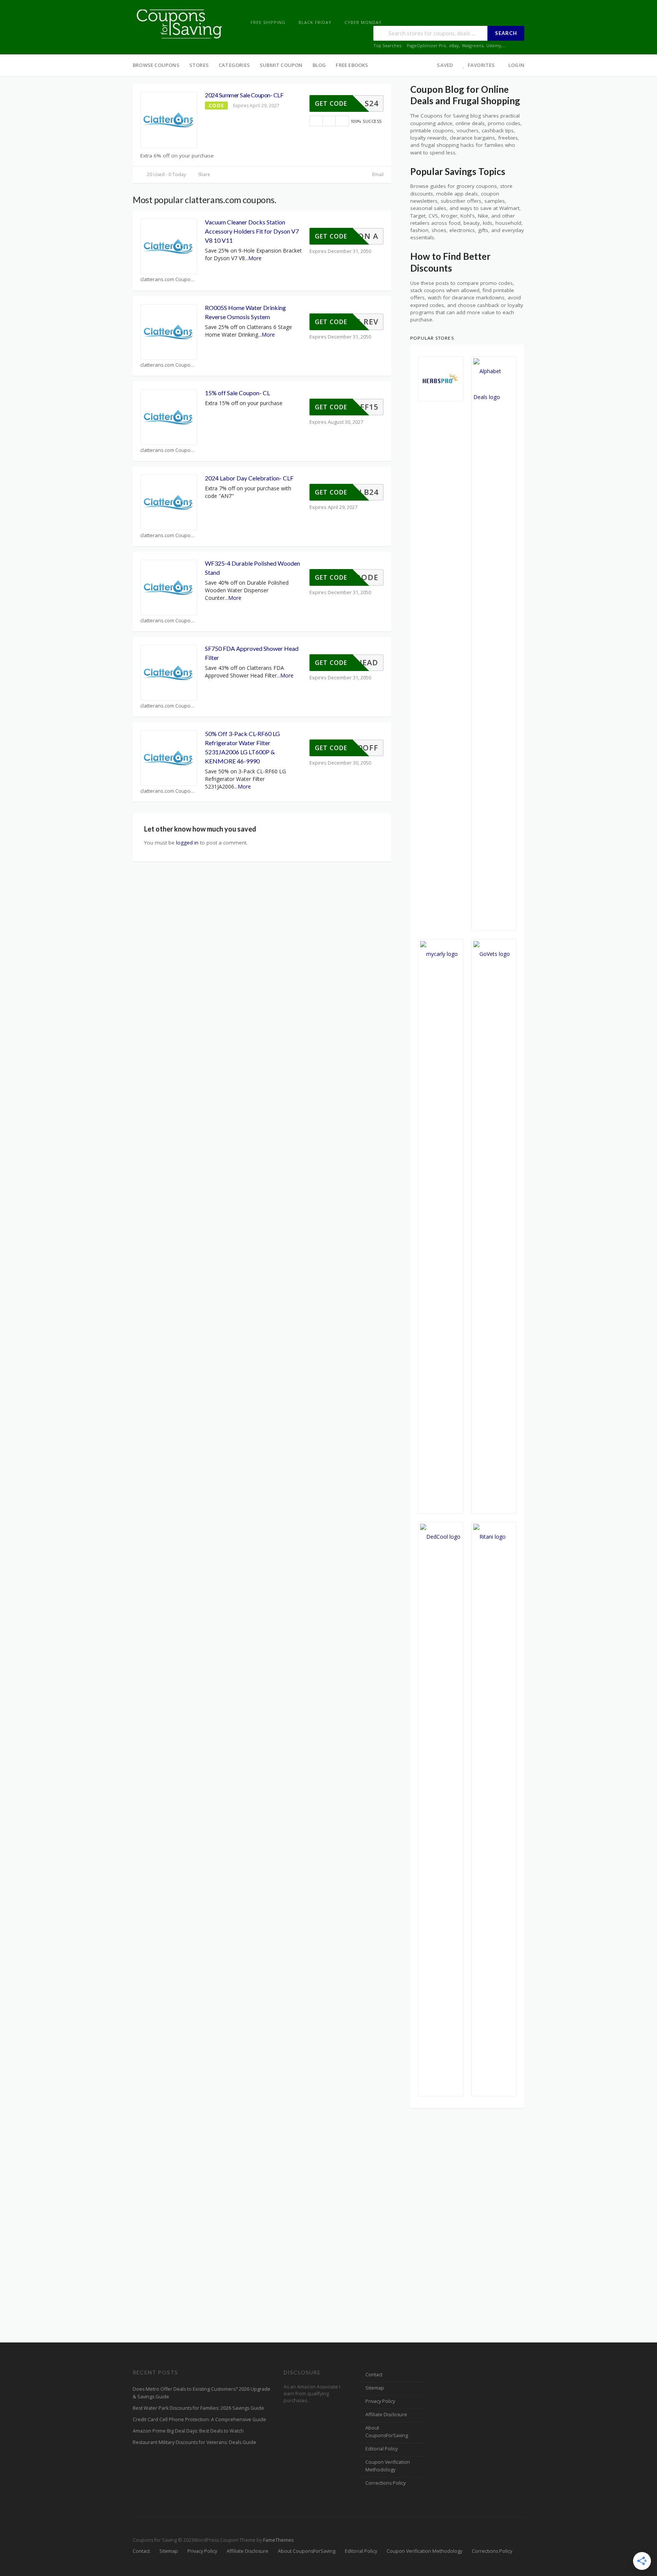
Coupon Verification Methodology (388, 2466)
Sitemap (375, 2388)
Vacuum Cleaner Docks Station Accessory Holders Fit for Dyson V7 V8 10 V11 (252, 231)
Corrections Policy (386, 2483)
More (255, 258)
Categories (234, 65)
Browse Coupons (156, 65)
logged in (187, 843)
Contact (374, 2375)
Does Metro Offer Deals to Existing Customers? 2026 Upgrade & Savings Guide (202, 2393)
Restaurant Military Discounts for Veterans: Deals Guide (194, 2442)
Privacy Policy (380, 2401)
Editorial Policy (382, 2449)
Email (377, 174)
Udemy (494, 45)
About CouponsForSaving (387, 2432)
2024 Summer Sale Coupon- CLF (244, 95)
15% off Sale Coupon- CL (237, 393)
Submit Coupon (281, 65)
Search (506, 33)
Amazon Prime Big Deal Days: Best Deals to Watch (188, 2431)
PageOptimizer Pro (426, 45)
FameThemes (278, 2540)
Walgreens (473, 45)
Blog (319, 65)
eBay (454, 45)
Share (204, 174)
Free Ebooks (352, 65)
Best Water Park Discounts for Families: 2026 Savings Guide (198, 2408)
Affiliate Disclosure (386, 2415)
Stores (199, 65)
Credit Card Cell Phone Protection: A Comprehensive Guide (199, 2419)
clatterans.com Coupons (168, 279)
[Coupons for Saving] (180, 23)
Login (516, 65)
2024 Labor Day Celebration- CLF (249, 478)
